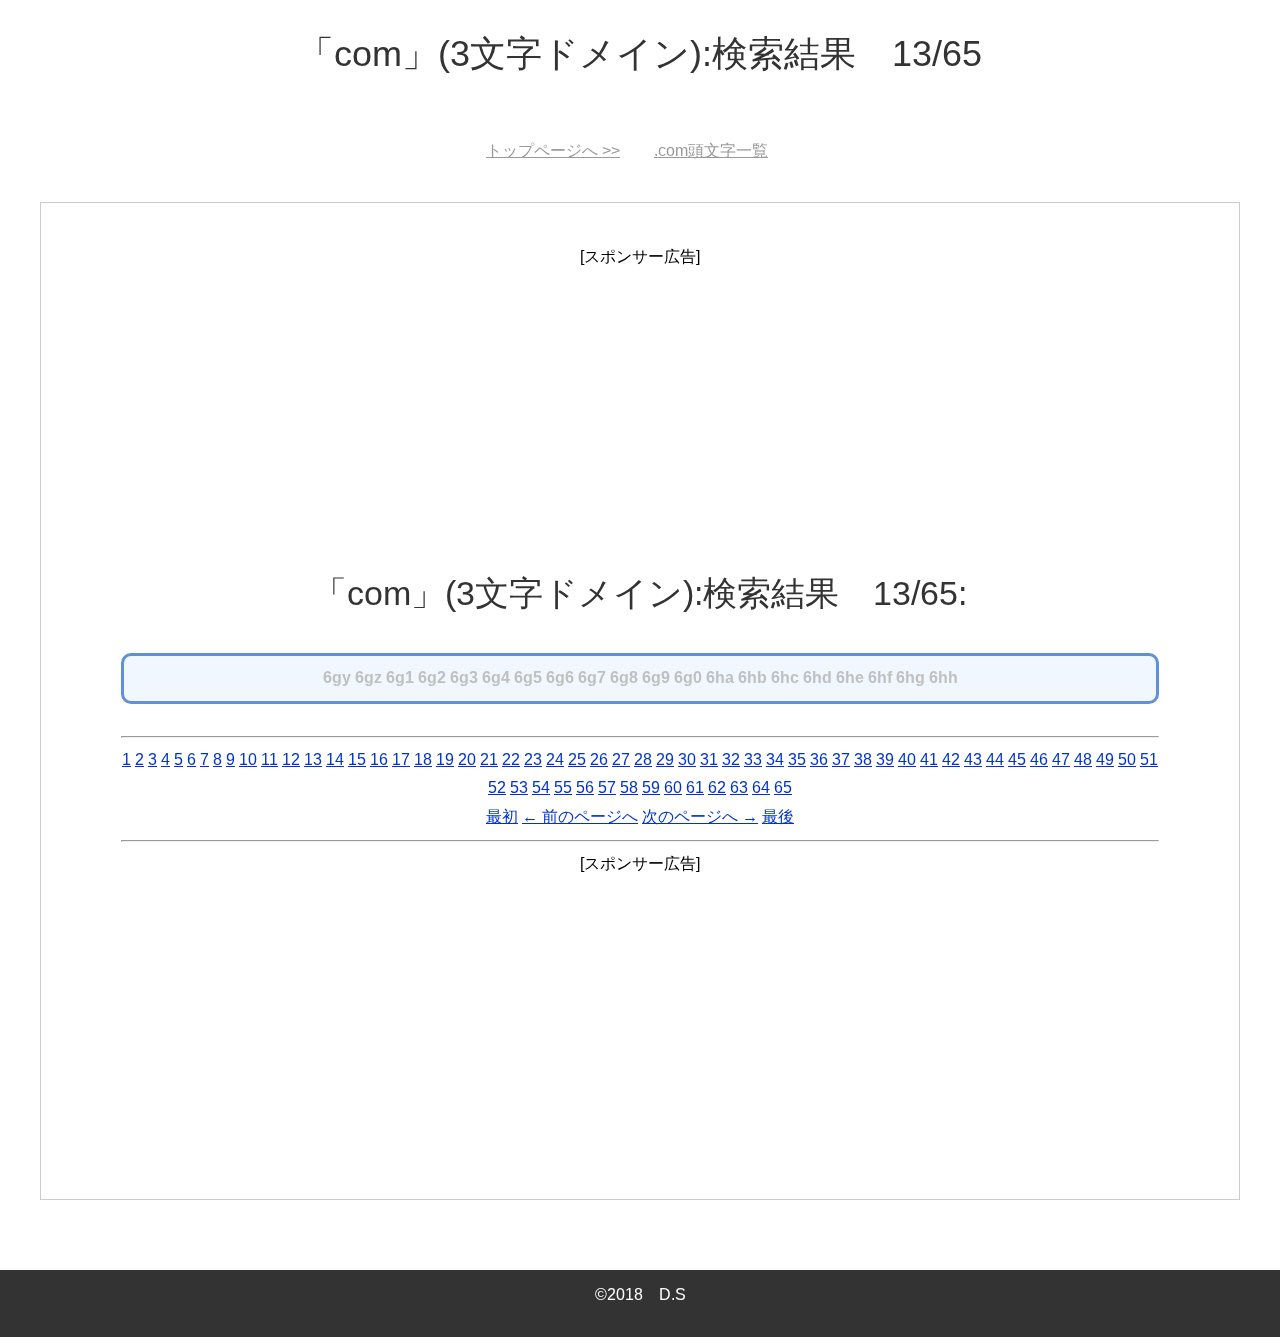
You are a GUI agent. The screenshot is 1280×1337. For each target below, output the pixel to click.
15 (357, 759)
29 (665, 759)
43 (973, 759)
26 (599, 759)
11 (269, 759)
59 (651, 787)
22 (511, 759)
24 (555, 759)
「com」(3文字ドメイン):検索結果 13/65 (640, 53)
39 (885, 759)
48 (1083, 759)
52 (497, 787)
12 (291, 759)
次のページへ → (700, 816)
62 (717, 787)
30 (687, 759)
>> (553, 150)
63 (739, 787)
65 (783, 787)
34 (775, 759)
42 (951, 759)
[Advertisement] (640, 412)
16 (379, 759)
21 (489, 759)
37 (841, 759)
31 (709, 759)
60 (673, 787)
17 (401, 759)
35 (797, 759)
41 (929, 759)
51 (1149, 759)
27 (621, 759)
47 (1061, 759)
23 (533, 759)
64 (761, 787)
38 (863, 759)
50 (1127, 759)
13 (313, 759)
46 (1039, 759)
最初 (502, 816)
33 (753, 759)
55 (563, 787)
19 (445, 759)
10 (248, 759)
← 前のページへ (580, 816)
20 (467, 759)
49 (1105, 759)
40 (907, 759)
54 (541, 787)
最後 (778, 816)
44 (995, 759)
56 (585, 787)
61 (695, 787)
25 (577, 759)
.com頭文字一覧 (711, 150)
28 (643, 759)
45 (1017, 759)
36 (819, 759)
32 (731, 759)
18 (423, 759)
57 (607, 787)
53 (519, 787)
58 (629, 787)
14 (335, 759)
